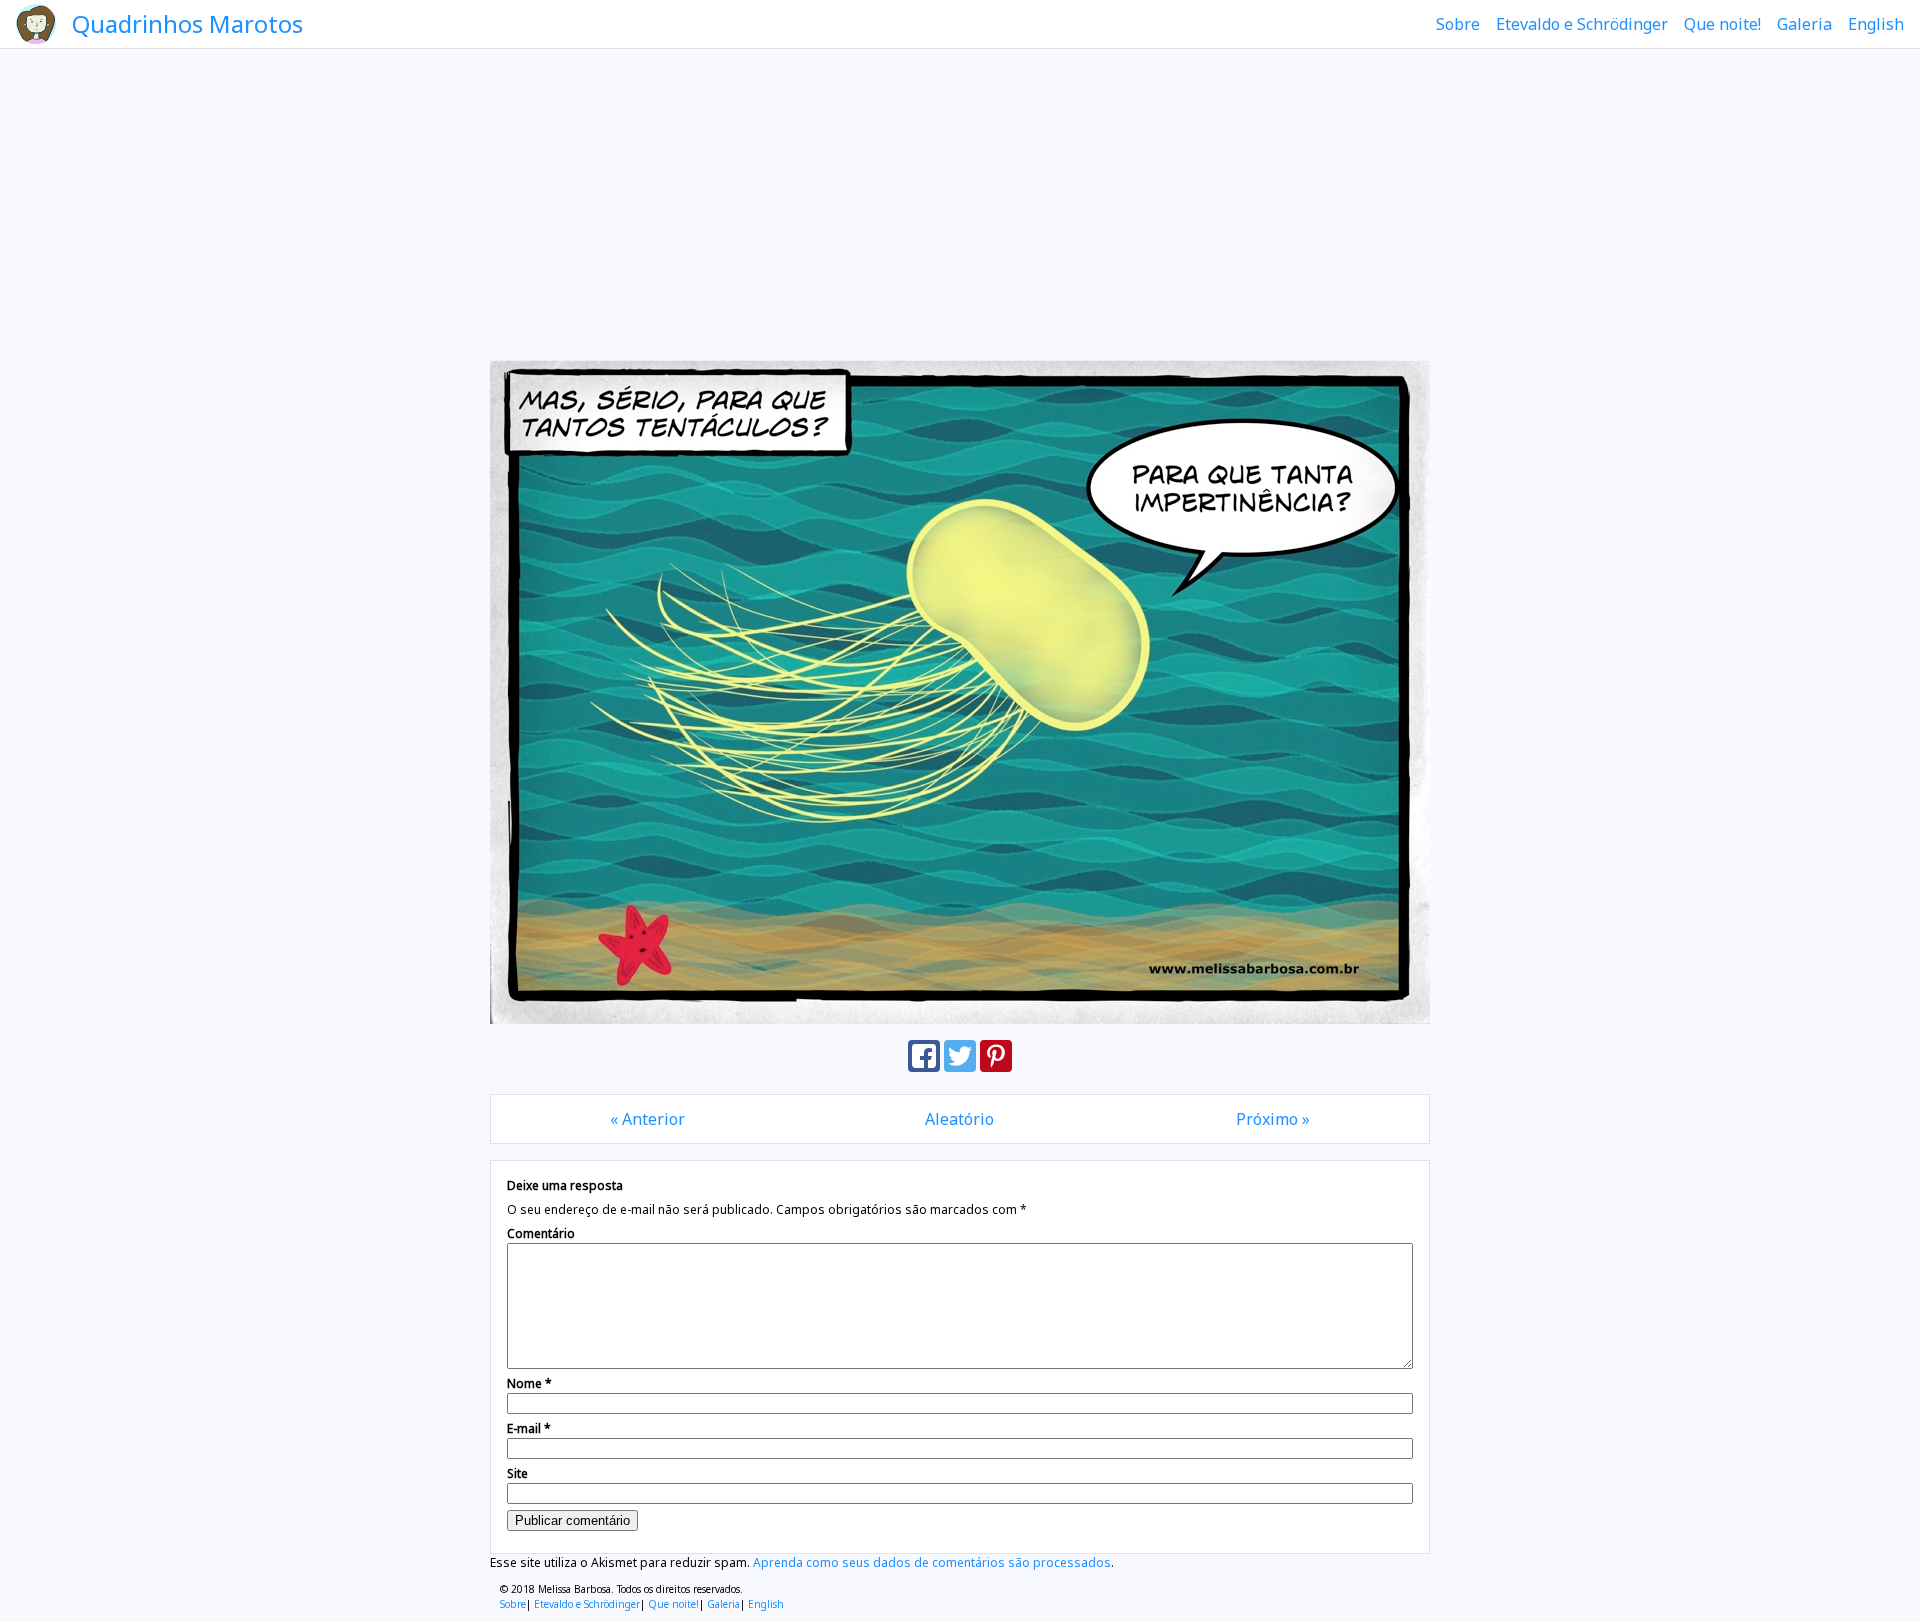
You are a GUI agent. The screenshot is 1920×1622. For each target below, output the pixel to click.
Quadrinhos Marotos (187, 23)
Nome (529, 1383)
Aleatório (959, 1119)
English (1876, 24)
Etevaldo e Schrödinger (1582, 24)
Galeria (1804, 24)
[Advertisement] (960, 204)
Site (517, 1473)
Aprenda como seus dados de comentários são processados (932, 1562)
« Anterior (647, 1119)
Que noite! (1722, 24)
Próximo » (1273, 1119)
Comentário (541, 1233)
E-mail (529, 1428)
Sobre (1458, 24)
